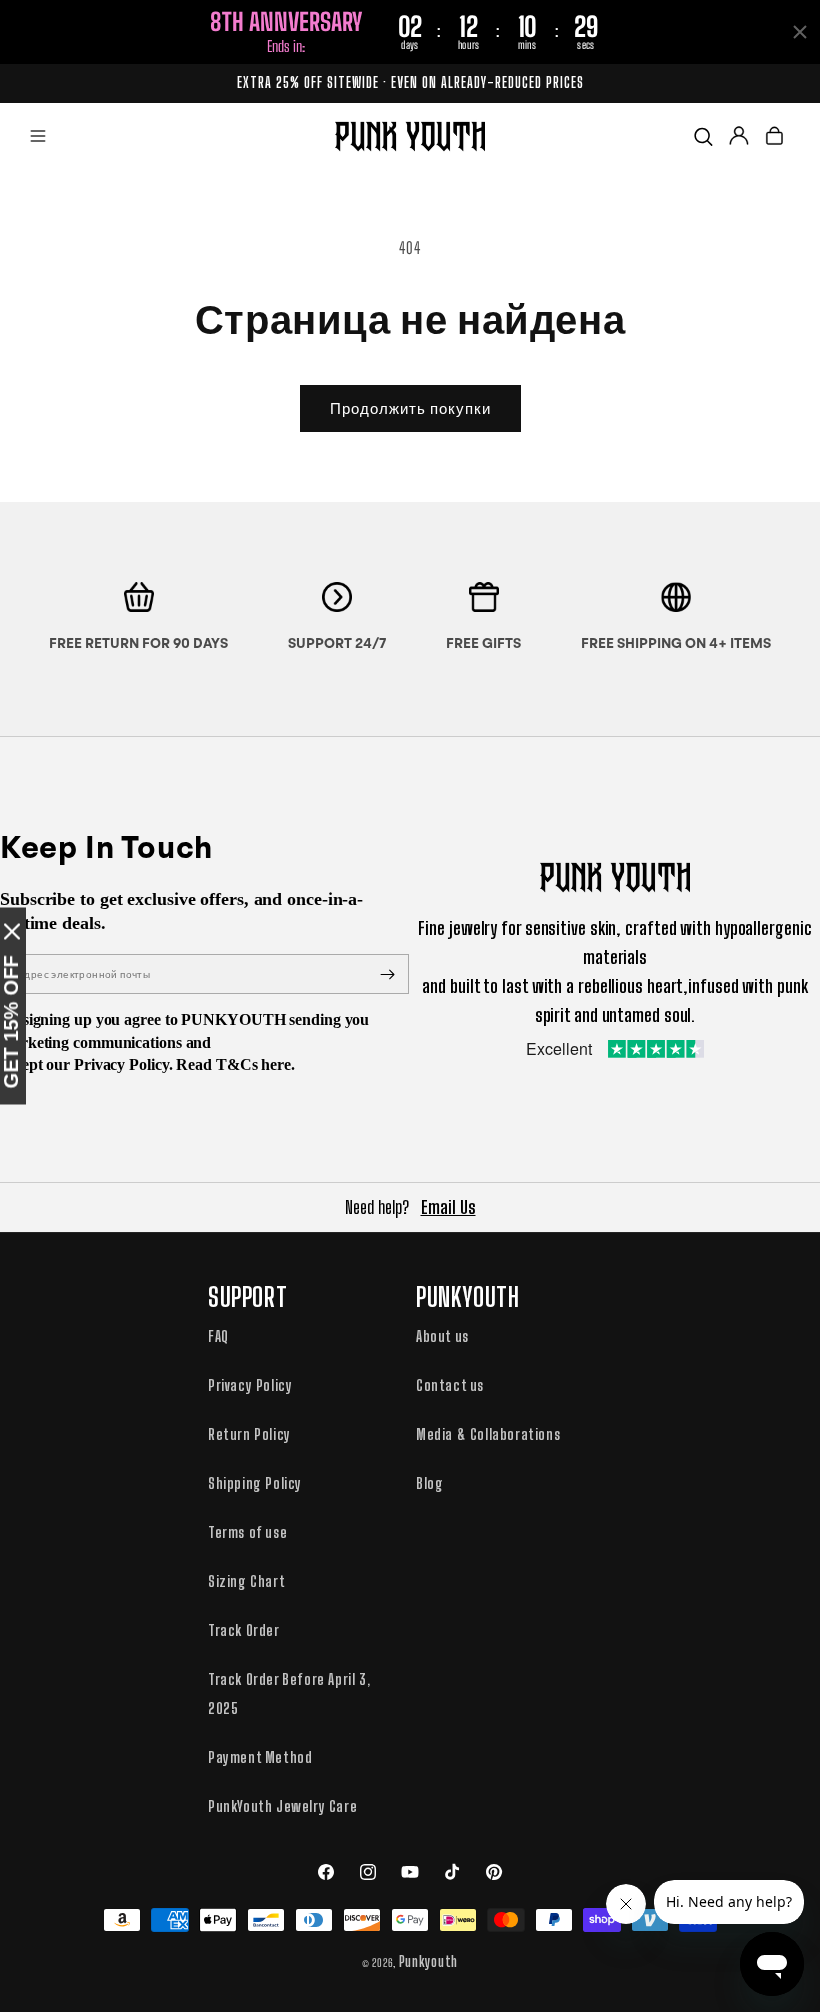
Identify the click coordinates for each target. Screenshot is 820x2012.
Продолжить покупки (410, 408)
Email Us (448, 1207)
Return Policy (249, 1434)
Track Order (244, 1630)
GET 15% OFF (11, 1022)
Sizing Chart (246, 1581)
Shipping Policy (255, 1483)
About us (442, 1336)
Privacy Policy (250, 1385)
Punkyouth (428, 1961)
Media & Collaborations (488, 1434)
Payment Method (260, 1757)
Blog (429, 1483)
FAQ (218, 1336)
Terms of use (247, 1532)
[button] (38, 136)
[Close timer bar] (800, 32)
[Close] (12, 932)
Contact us (450, 1385)
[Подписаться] (387, 974)
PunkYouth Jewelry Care (282, 1806)
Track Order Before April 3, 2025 (289, 1693)
